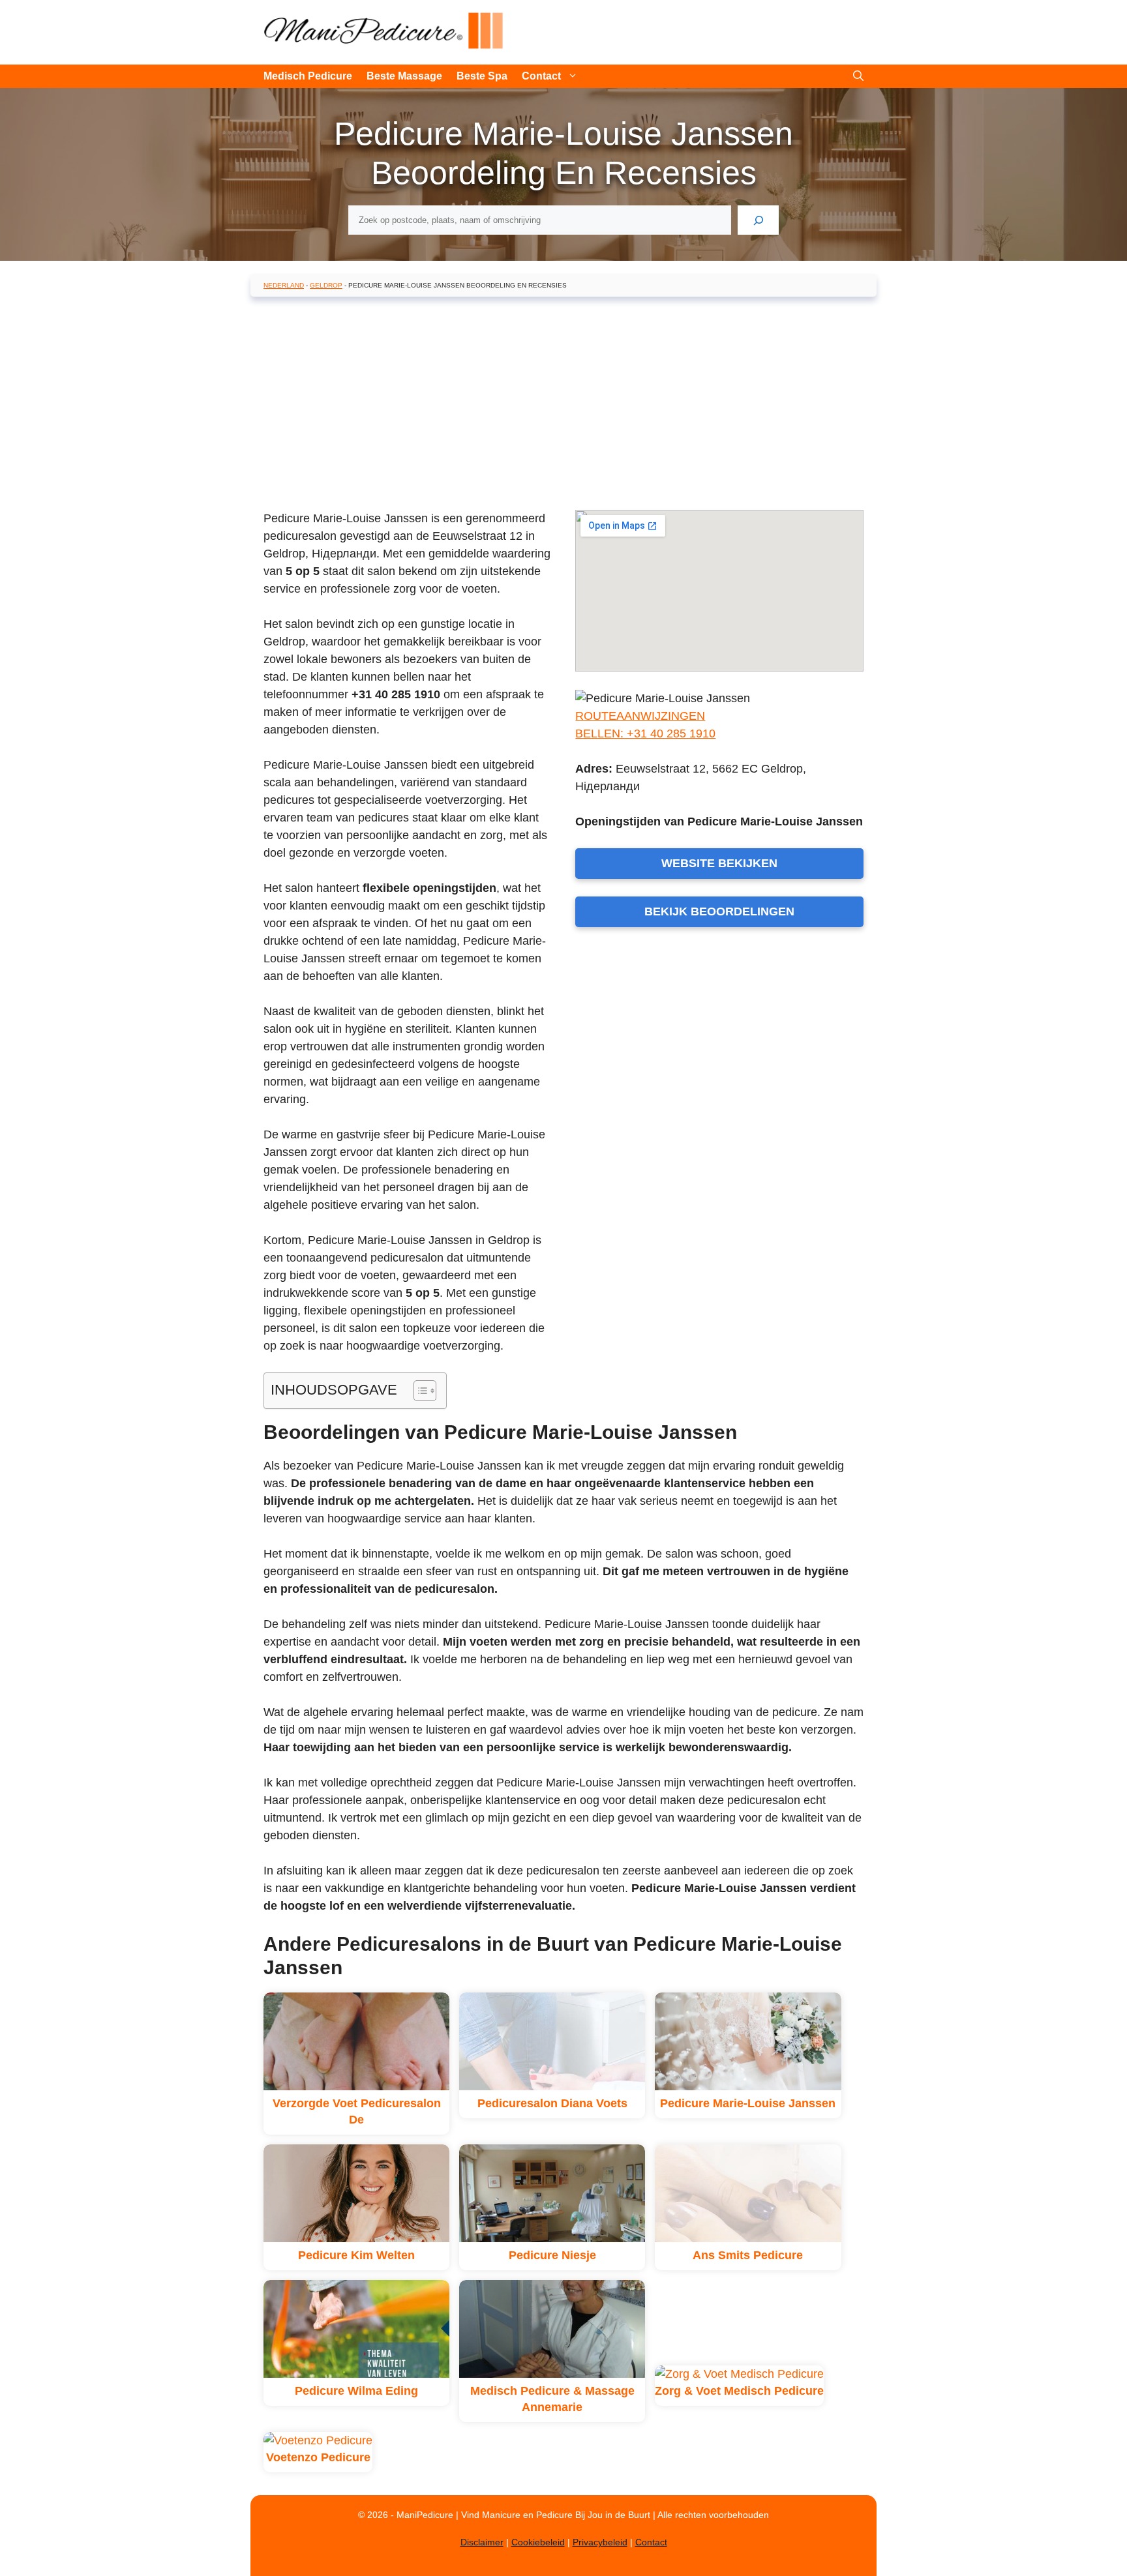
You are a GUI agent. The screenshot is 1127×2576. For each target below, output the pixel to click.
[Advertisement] (563, 401)
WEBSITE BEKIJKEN (719, 863)
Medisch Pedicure (308, 76)
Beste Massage (404, 76)
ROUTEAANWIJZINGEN (640, 716)
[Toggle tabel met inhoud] (418, 1391)
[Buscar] (758, 220)
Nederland (284, 285)
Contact (541, 76)
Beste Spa (482, 76)
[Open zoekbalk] (858, 76)
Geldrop (326, 285)
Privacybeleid (600, 2542)
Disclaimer (482, 2542)
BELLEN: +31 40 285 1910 (645, 733)
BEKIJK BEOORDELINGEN (719, 911)
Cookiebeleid (538, 2542)
